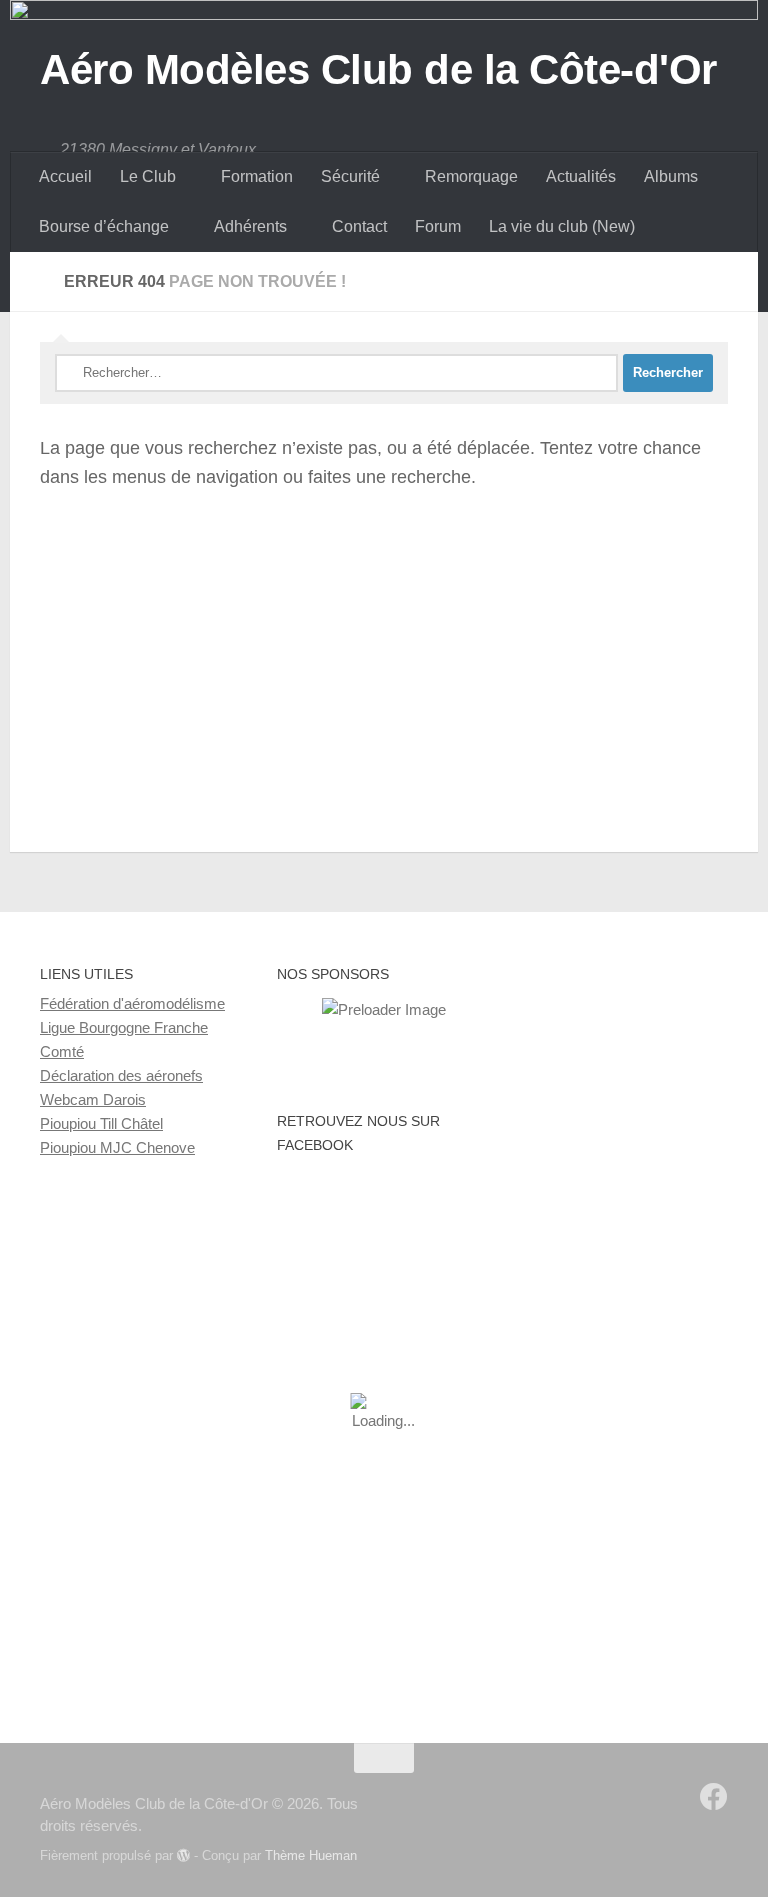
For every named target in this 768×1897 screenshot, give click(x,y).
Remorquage (471, 176)
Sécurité (350, 176)
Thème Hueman (311, 1855)
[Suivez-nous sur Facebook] (714, 1797)
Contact (359, 226)
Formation (257, 176)
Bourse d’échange (104, 226)
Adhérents (250, 226)
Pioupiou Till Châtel (101, 1123)
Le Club (148, 176)
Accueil (65, 176)
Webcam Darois (93, 1099)
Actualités (581, 176)
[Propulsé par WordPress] (183, 1855)
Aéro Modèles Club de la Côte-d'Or (378, 69)
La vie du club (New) (562, 226)
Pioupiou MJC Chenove (117, 1147)
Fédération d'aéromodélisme (132, 1003)
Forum (438, 226)
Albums (671, 176)
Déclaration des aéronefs (121, 1075)
